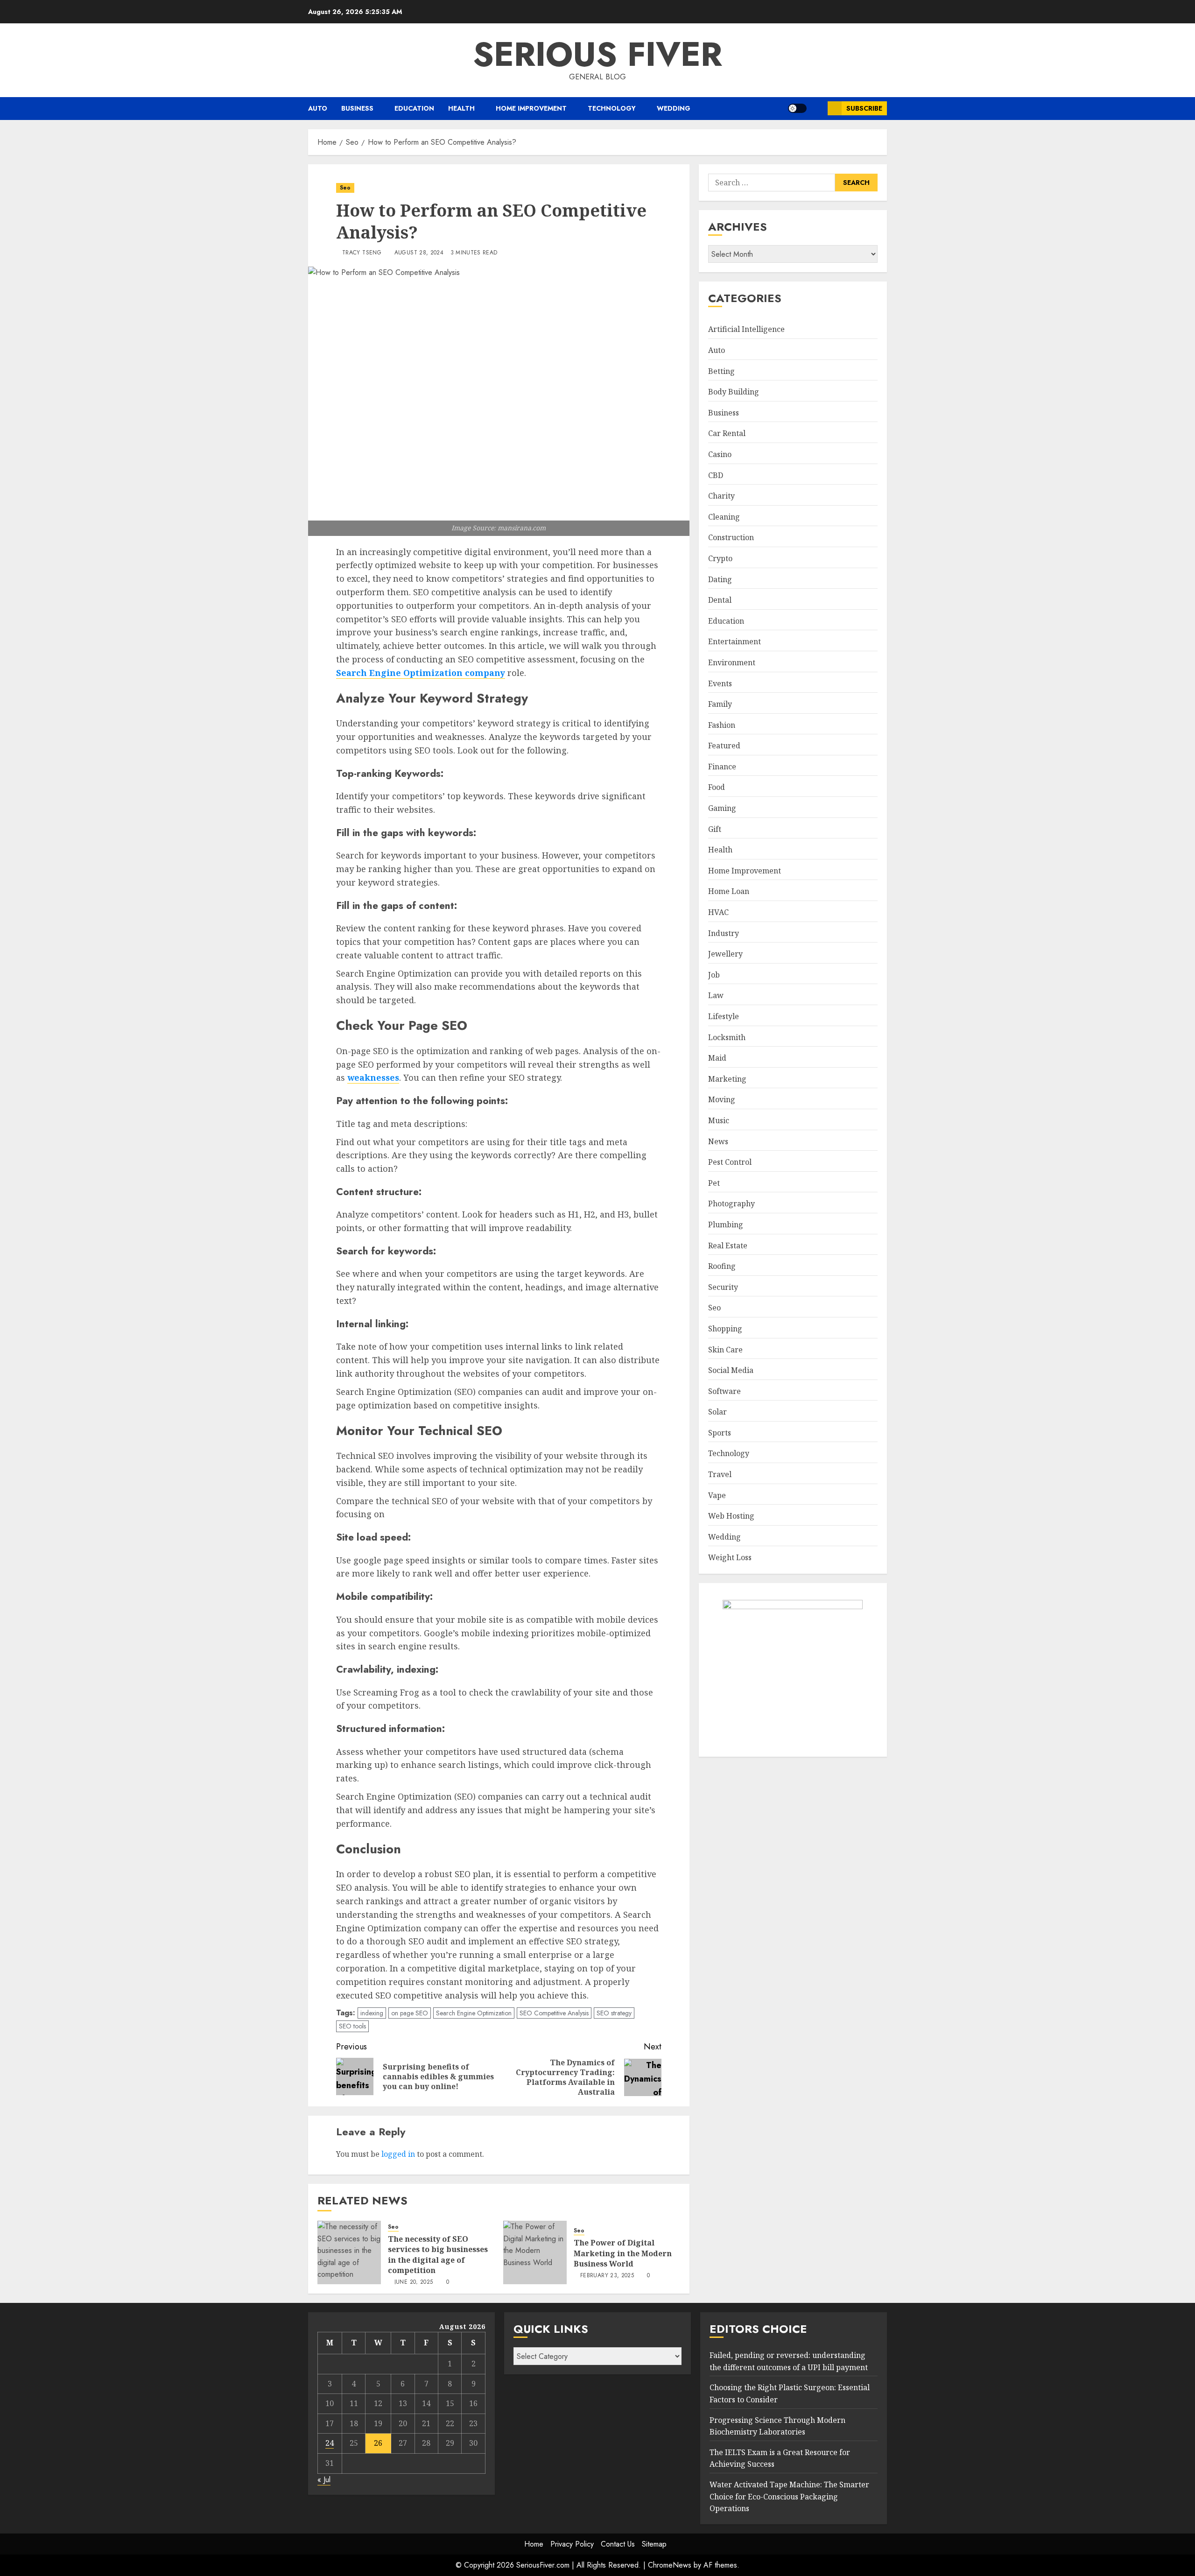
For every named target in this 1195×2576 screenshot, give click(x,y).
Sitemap (654, 2544)
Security (723, 1287)
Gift (715, 829)
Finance (722, 767)
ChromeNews (670, 2565)
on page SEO (410, 2013)
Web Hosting (731, 1516)
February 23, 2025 (607, 2276)
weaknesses (373, 1077)
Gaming (722, 808)
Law (716, 996)
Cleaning (724, 517)
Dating (720, 579)
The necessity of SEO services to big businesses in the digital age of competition (438, 2255)
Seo (345, 188)
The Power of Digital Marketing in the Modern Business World (623, 2253)
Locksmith (727, 1037)
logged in (398, 2154)
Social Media (731, 1370)
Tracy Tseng (362, 253)
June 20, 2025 (414, 2282)
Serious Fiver (597, 54)
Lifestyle (724, 1016)
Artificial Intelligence (746, 330)
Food (717, 788)
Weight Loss (730, 1558)
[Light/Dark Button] (797, 108)
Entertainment (735, 641)
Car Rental (727, 434)
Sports (720, 1433)
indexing (372, 2013)
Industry (724, 933)
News (718, 1141)
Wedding (674, 108)
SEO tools (352, 2026)
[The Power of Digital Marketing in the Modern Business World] (535, 2252)
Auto (318, 108)
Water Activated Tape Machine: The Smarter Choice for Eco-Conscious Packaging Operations (789, 2496)
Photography (731, 1204)
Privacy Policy (572, 2544)
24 (330, 2443)
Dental (720, 600)
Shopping (725, 1329)
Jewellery (725, 954)
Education (414, 108)
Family (720, 704)
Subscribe (864, 108)
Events (720, 683)
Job (714, 975)
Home (534, 2544)
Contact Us (618, 2544)
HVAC (718, 912)
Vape (717, 1495)
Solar (717, 1412)
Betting (721, 371)
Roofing (722, 1266)
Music (719, 1120)
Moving (722, 1100)
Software (724, 1391)
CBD (716, 475)
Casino (720, 454)
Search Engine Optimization (474, 2013)
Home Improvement (531, 108)
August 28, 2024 (419, 253)
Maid (717, 1058)
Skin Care (725, 1350)
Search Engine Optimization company (421, 673)
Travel (720, 1474)
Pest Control (730, 1162)
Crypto (720, 558)
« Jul (324, 2480)
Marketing (727, 1079)
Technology (612, 108)
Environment (732, 662)
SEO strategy (614, 2013)
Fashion (722, 725)
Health (461, 108)
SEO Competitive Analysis (554, 2013)
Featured (724, 746)
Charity (721, 496)
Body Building (734, 392)
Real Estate (728, 1246)
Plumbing (726, 1225)
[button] (817, 109)
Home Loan (729, 892)
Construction (731, 538)
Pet (714, 1183)
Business (357, 108)
